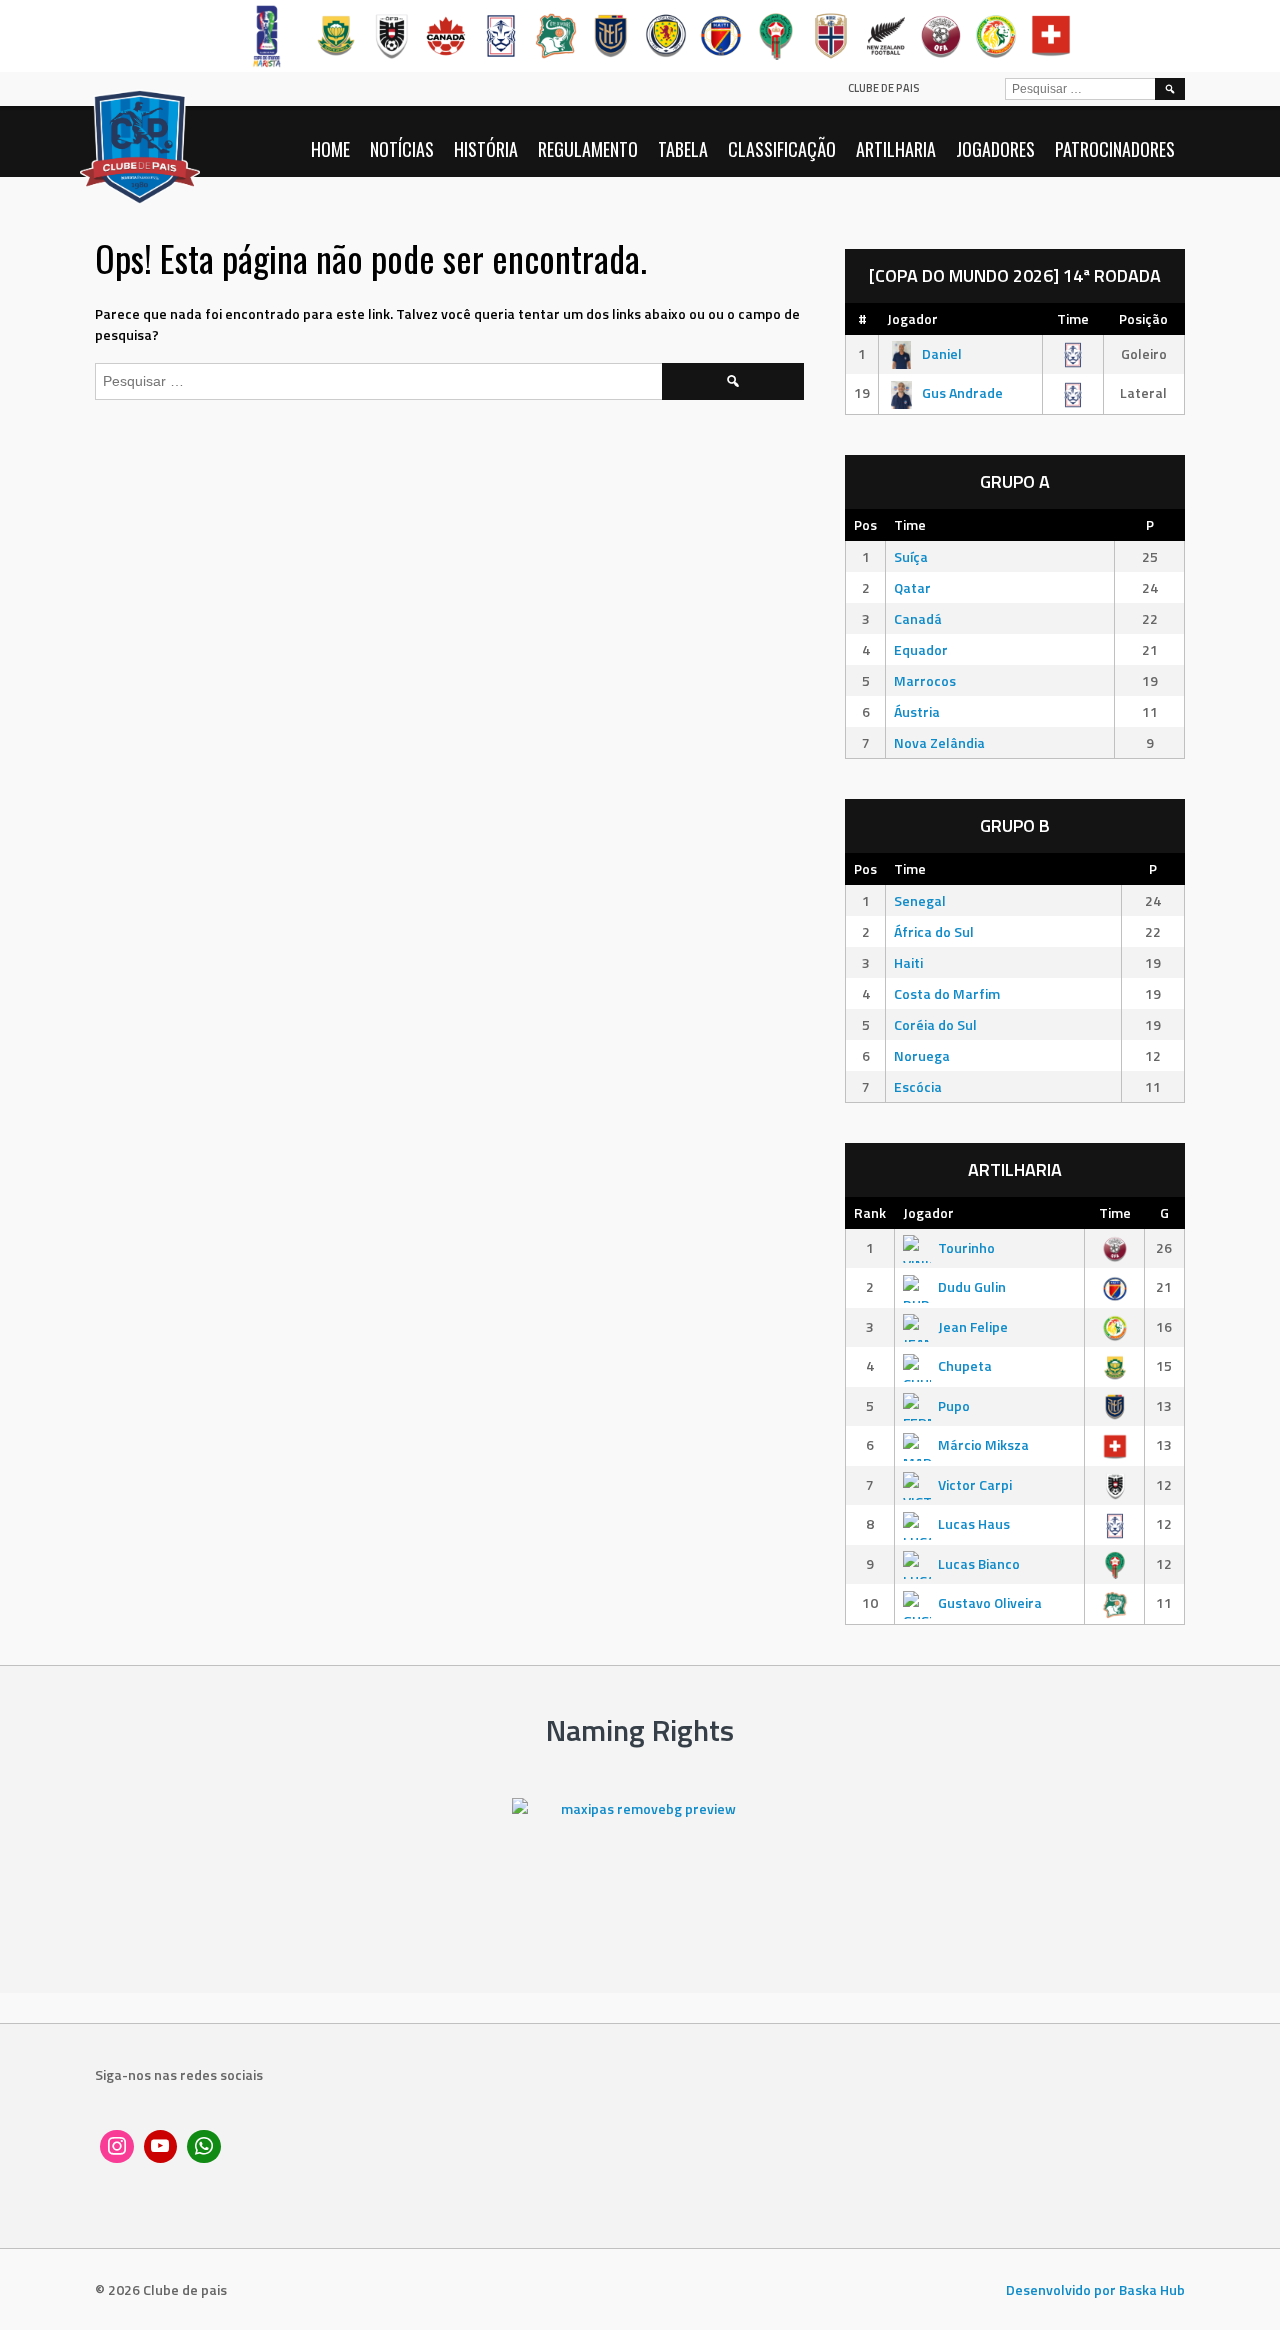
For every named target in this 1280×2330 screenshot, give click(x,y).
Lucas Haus (974, 1523)
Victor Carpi (975, 1484)
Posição (1143, 318)
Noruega (922, 1055)
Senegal (920, 900)
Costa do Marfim (947, 993)
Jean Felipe (973, 1326)
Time (1073, 318)
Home (330, 149)
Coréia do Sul (935, 1024)
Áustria (917, 711)
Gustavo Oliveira (990, 1602)
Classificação (782, 149)
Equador (921, 649)
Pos (865, 524)
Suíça (911, 556)
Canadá (918, 618)
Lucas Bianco (979, 1563)
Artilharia (896, 149)
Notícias (402, 149)
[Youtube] (161, 2147)
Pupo (954, 1405)
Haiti (908, 962)
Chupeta (965, 1365)
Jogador (912, 318)
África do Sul (934, 931)
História (486, 149)
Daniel (942, 353)
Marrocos (925, 680)
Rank (870, 1212)
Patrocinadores (1115, 149)
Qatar (912, 587)
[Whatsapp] (204, 2147)
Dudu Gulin (972, 1286)
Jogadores (995, 149)
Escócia (918, 1086)
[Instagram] (117, 2147)
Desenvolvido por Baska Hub (1095, 2289)
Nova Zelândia (939, 742)
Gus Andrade (962, 392)
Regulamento (588, 149)
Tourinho (966, 1247)
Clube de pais (884, 88)
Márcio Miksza (983, 1444)
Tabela (683, 149)
